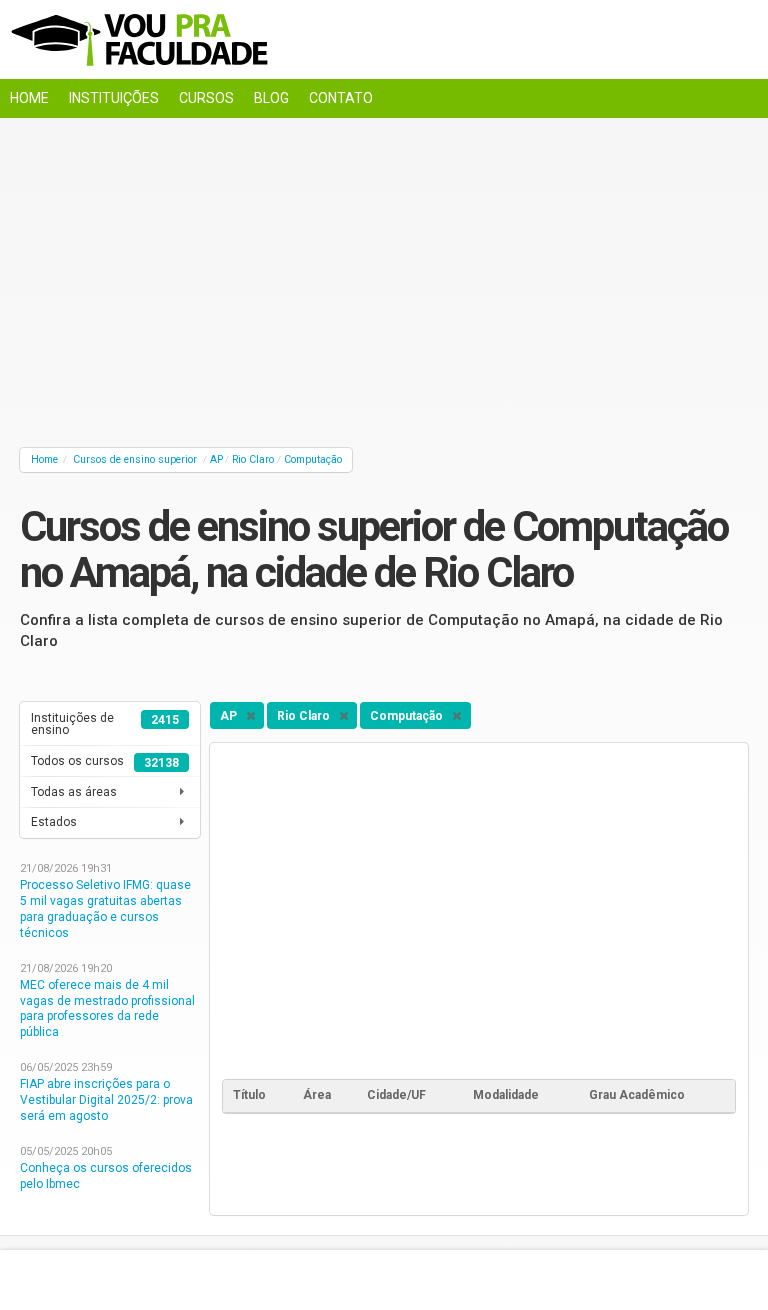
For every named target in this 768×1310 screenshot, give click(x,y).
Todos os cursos (105, 762)
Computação (313, 459)
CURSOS (206, 98)
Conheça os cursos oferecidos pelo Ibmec (106, 1176)
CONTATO (341, 98)
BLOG (271, 98)
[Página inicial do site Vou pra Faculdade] (384, 39)
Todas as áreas (74, 792)
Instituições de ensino (105, 724)
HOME (29, 98)
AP (216, 459)
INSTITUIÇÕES (114, 98)
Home (44, 459)
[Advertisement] (384, 278)
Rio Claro (253, 459)
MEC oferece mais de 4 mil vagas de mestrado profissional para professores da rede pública (107, 1009)
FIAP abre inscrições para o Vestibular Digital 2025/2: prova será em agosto (106, 1100)
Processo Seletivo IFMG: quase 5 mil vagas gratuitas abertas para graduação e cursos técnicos (105, 909)
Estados (54, 822)
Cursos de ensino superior (135, 459)
